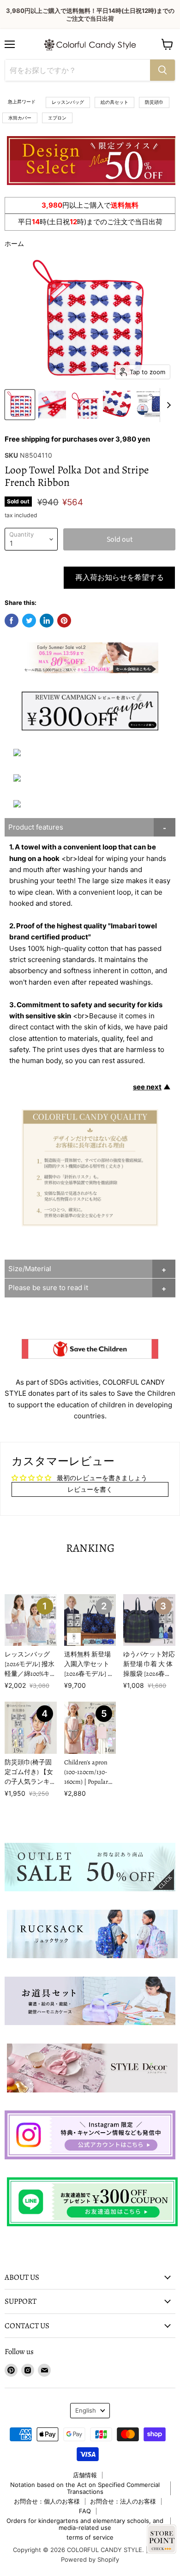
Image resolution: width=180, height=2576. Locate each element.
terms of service (90, 2537)
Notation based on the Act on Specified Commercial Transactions (85, 2488)
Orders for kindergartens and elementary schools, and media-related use (85, 2524)
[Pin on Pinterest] (64, 621)
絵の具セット (114, 102)
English (86, 2410)
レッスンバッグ (68, 102)
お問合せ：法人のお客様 (123, 2501)
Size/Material (30, 1269)
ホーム (14, 243)
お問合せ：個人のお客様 (47, 2501)
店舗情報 (85, 2475)
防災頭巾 (154, 102)
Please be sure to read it (48, 1288)
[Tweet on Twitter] (29, 621)
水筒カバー (20, 118)
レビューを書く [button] (90, 1489)
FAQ (85, 2511)
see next (147, 1087)
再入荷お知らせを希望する (120, 578)
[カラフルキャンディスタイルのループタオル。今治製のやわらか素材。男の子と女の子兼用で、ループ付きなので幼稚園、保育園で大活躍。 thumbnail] (20, 405)
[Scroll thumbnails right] (167, 405)
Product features (36, 827)
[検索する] (162, 70)
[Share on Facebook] (12, 621)
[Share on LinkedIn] (47, 621)
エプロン (57, 118)
